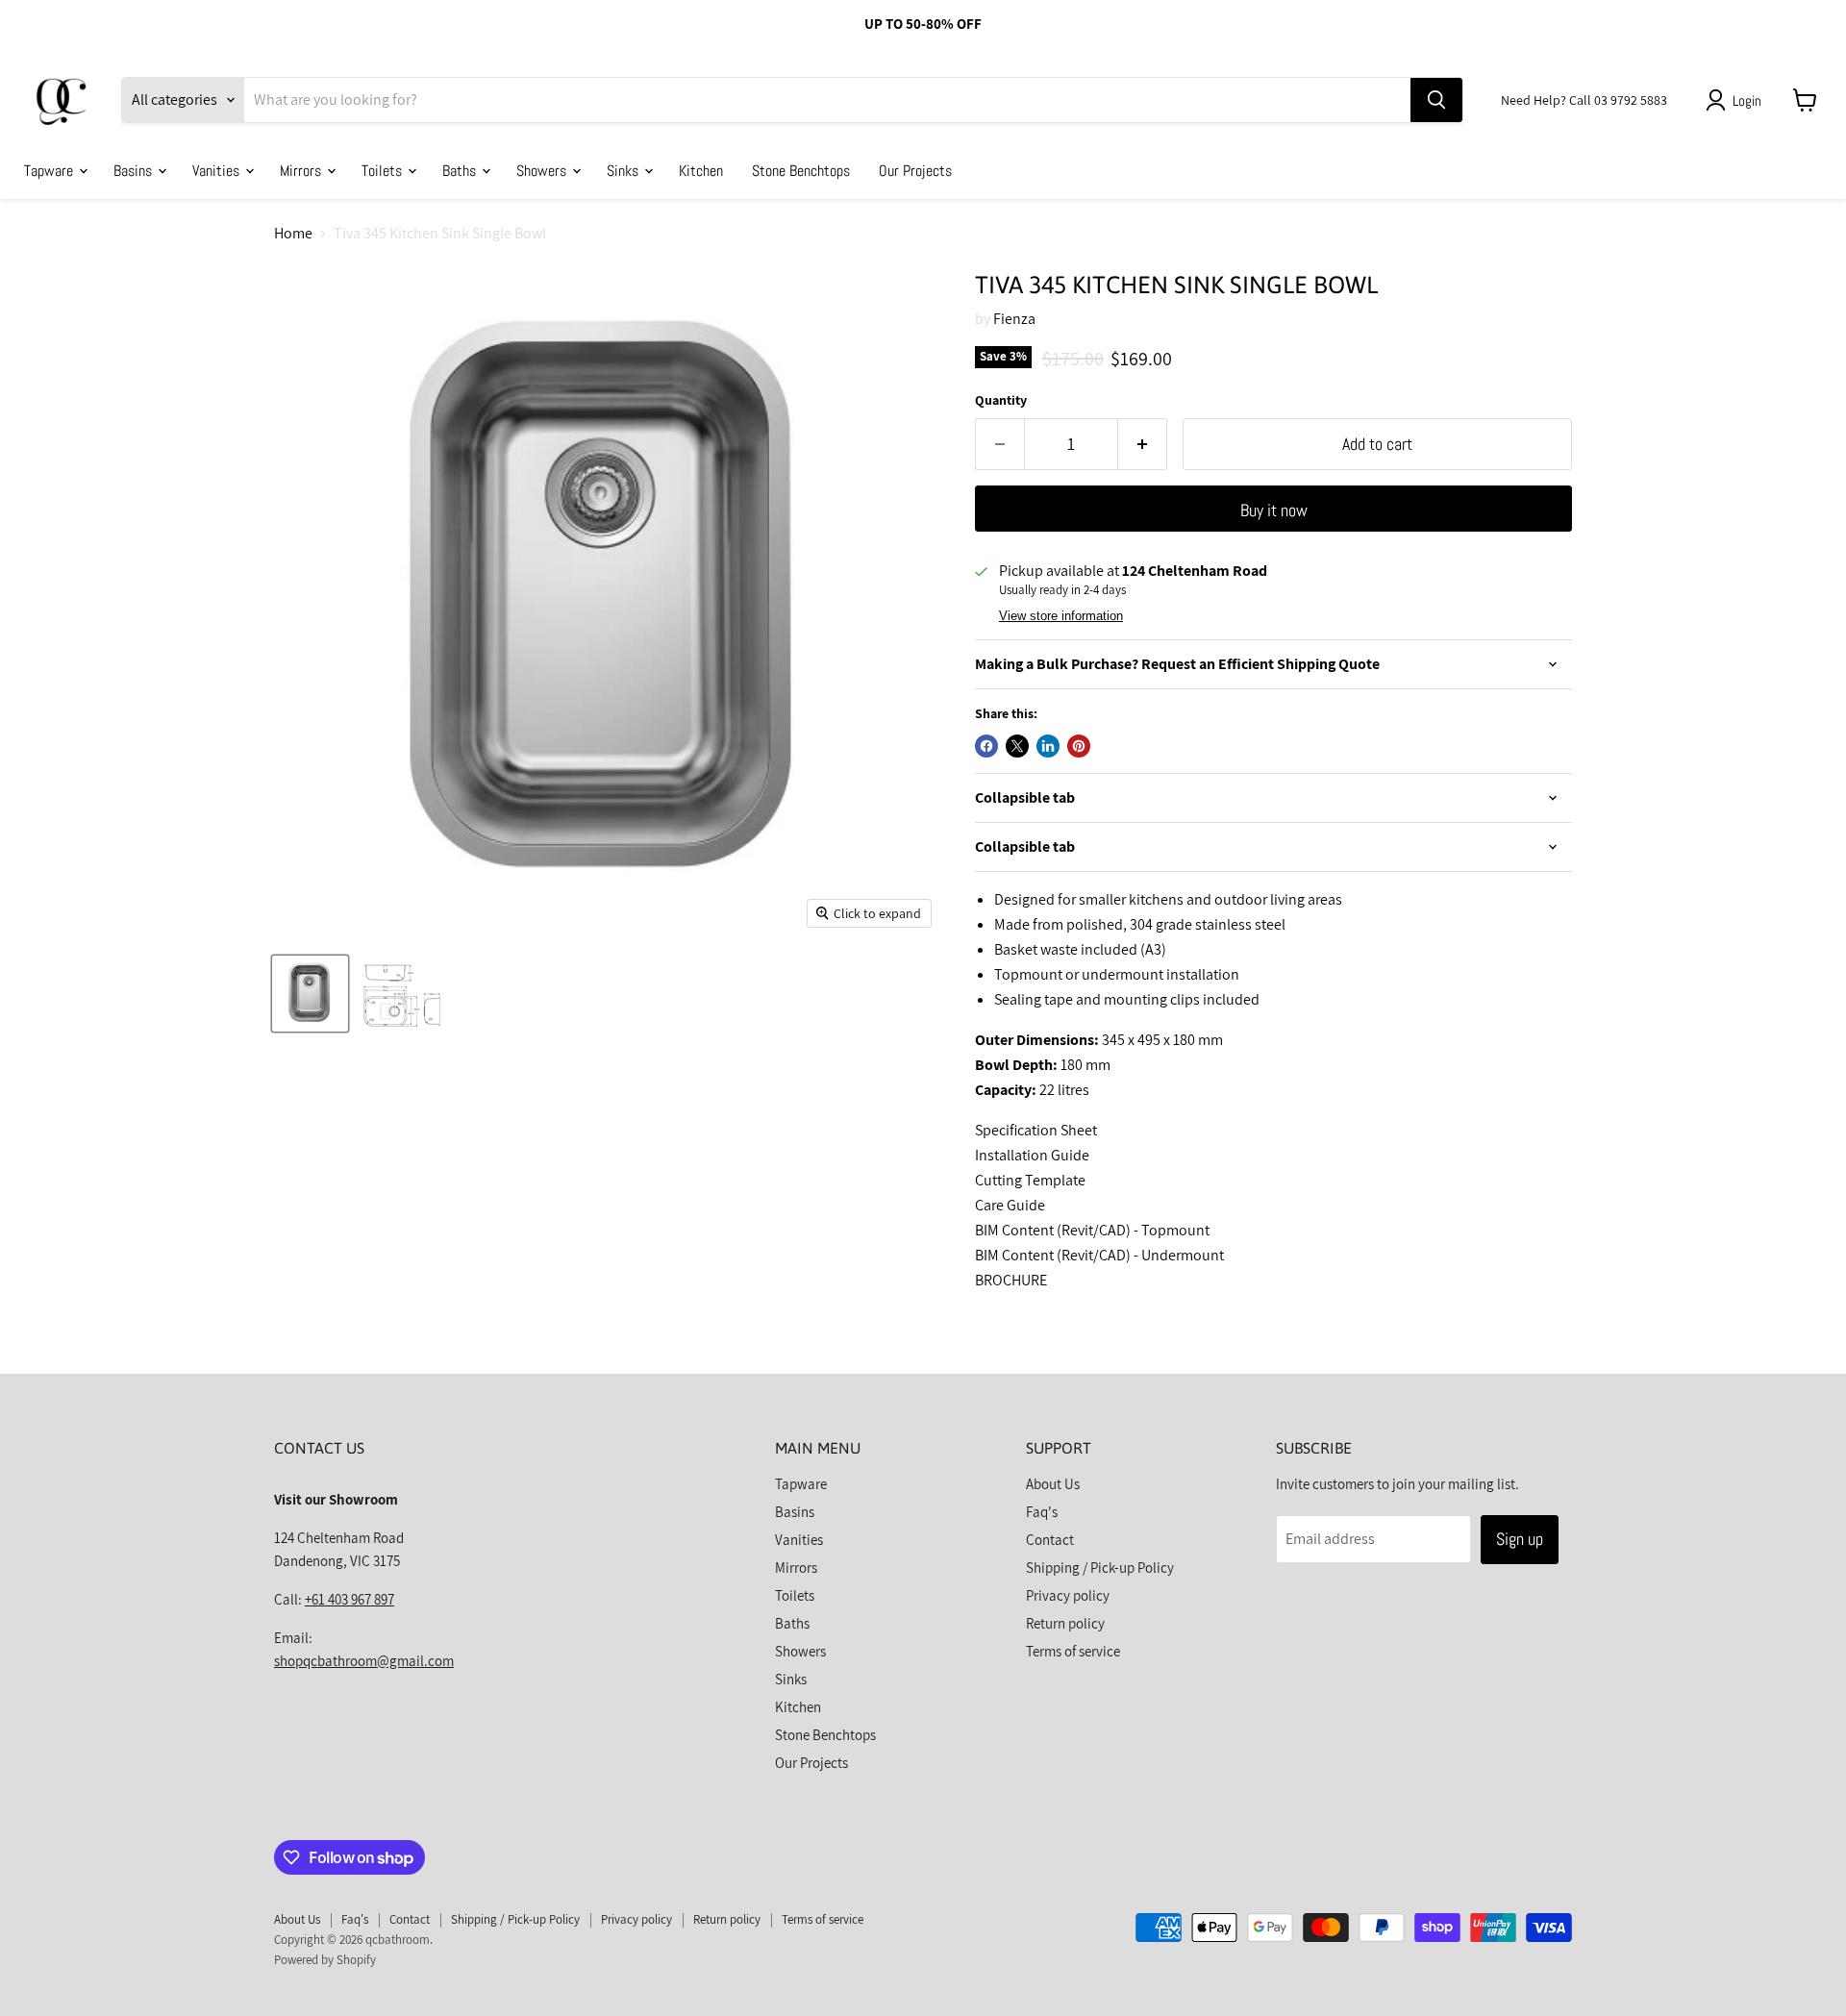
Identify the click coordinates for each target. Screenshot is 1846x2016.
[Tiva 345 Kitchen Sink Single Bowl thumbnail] (310, 994)
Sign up (1520, 1539)
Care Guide (1010, 1205)
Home (293, 234)
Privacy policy (1068, 1595)
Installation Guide (1032, 1155)
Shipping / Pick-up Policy (1100, 1568)
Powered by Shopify (325, 1960)
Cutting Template (1030, 1180)
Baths (461, 170)
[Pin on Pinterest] (1079, 746)
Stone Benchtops (801, 170)
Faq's (1042, 1512)
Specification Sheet (1036, 1130)
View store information (1061, 616)
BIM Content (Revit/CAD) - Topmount (1092, 1230)
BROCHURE (1011, 1280)
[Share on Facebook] (986, 746)
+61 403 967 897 (349, 1599)
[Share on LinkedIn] (1048, 746)
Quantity (1001, 400)
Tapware (50, 170)
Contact (1050, 1540)
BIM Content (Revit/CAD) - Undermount (1099, 1255)
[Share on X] (1017, 746)
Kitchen (701, 170)
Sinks (624, 170)
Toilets (384, 170)
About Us (1053, 1484)
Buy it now (1274, 510)
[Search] (1436, 100)
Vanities (218, 170)
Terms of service (1073, 1651)
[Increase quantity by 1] (1143, 445)
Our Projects (915, 170)
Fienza (1014, 319)
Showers (543, 170)
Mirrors (302, 170)
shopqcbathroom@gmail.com (364, 1661)
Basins (135, 170)
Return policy (1065, 1623)
